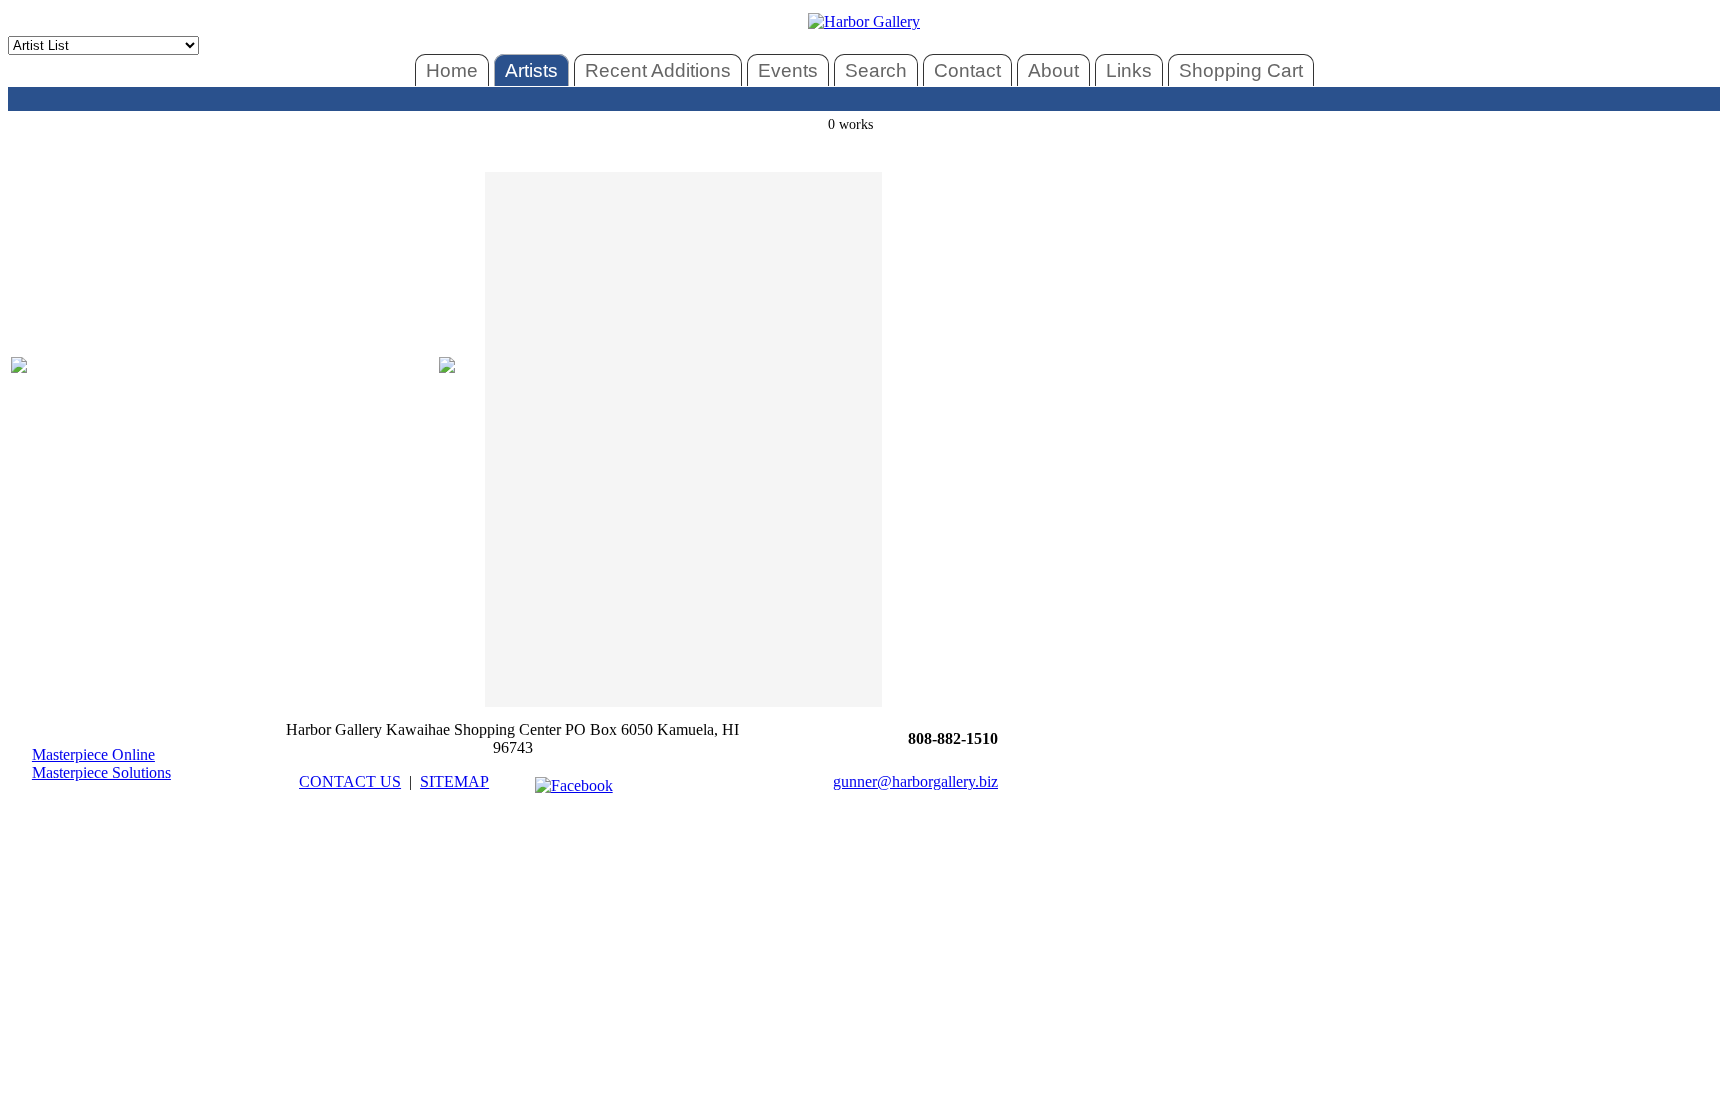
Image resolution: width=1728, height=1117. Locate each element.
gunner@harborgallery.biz (915, 781)
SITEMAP (454, 781)
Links (1129, 70)
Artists (531, 70)
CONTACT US (350, 781)
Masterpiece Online (93, 754)
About (1053, 70)
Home (452, 70)
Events (788, 70)
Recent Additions (658, 70)
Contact (967, 70)
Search (876, 70)
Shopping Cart (1241, 70)
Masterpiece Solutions (101, 772)
